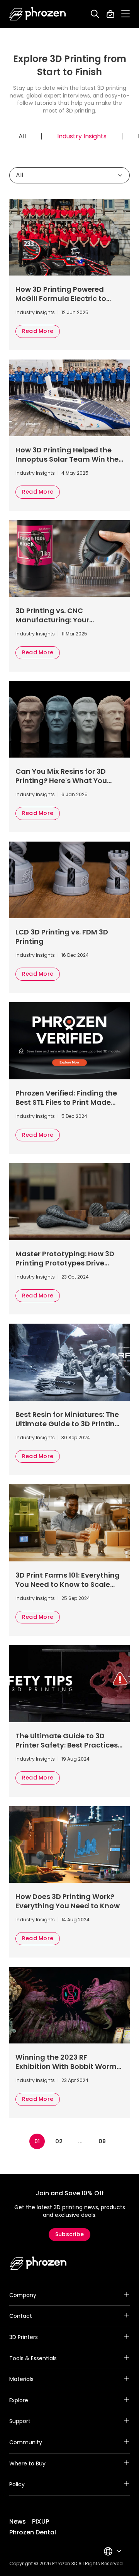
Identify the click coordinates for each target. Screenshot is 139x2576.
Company (23, 2295)
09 (102, 2141)
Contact (21, 2316)
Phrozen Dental (33, 2532)
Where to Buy (27, 2463)
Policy (17, 2484)
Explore (19, 2400)
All (22, 136)
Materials (21, 2379)
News (18, 2521)
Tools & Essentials (33, 2358)
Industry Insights (82, 136)
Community (26, 2442)
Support (20, 2421)
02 (59, 2141)
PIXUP (41, 2521)
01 (37, 2141)
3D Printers (24, 2337)
